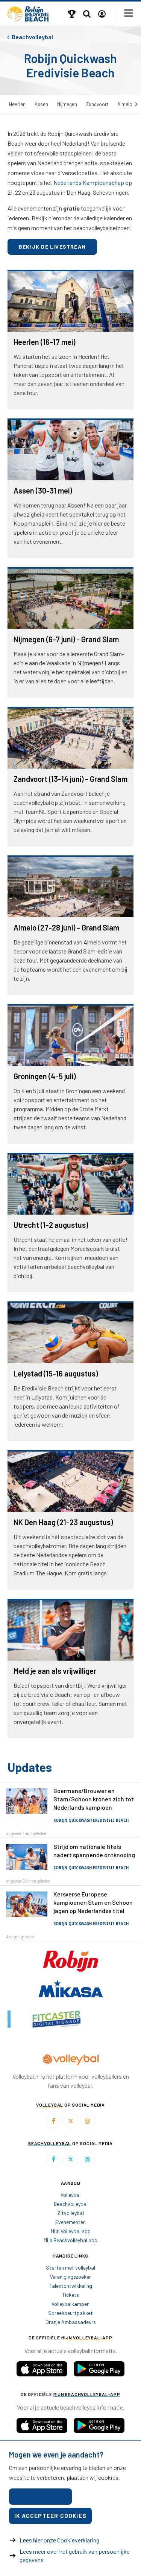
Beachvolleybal (71, 2204)
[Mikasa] (71, 1988)
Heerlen (17, 104)
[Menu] (129, 13)
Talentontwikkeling (70, 2286)
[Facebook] (54, 2121)
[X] (71, 2121)
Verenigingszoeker (70, 2277)
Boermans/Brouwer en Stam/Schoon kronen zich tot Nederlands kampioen (94, 1799)
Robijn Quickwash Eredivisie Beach (91, 1820)
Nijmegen (67, 104)
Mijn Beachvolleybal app (70, 2240)
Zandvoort (97, 104)
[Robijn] (71, 1960)
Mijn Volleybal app (71, 2231)
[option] (39, 2019)
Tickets (70, 2295)
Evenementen (70, 2222)
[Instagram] (88, 2121)
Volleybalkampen (70, 2304)
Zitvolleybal (71, 2213)
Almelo (125, 104)
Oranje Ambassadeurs (71, 2322)
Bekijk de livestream (52, 247)
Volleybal (70, 2195)
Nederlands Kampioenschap (89, 182)
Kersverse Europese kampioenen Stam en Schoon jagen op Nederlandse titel (93, 1902)
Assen (41, 104)
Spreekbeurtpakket (70, 2313)
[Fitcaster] (39, 2019)
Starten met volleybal (70, 2268)
